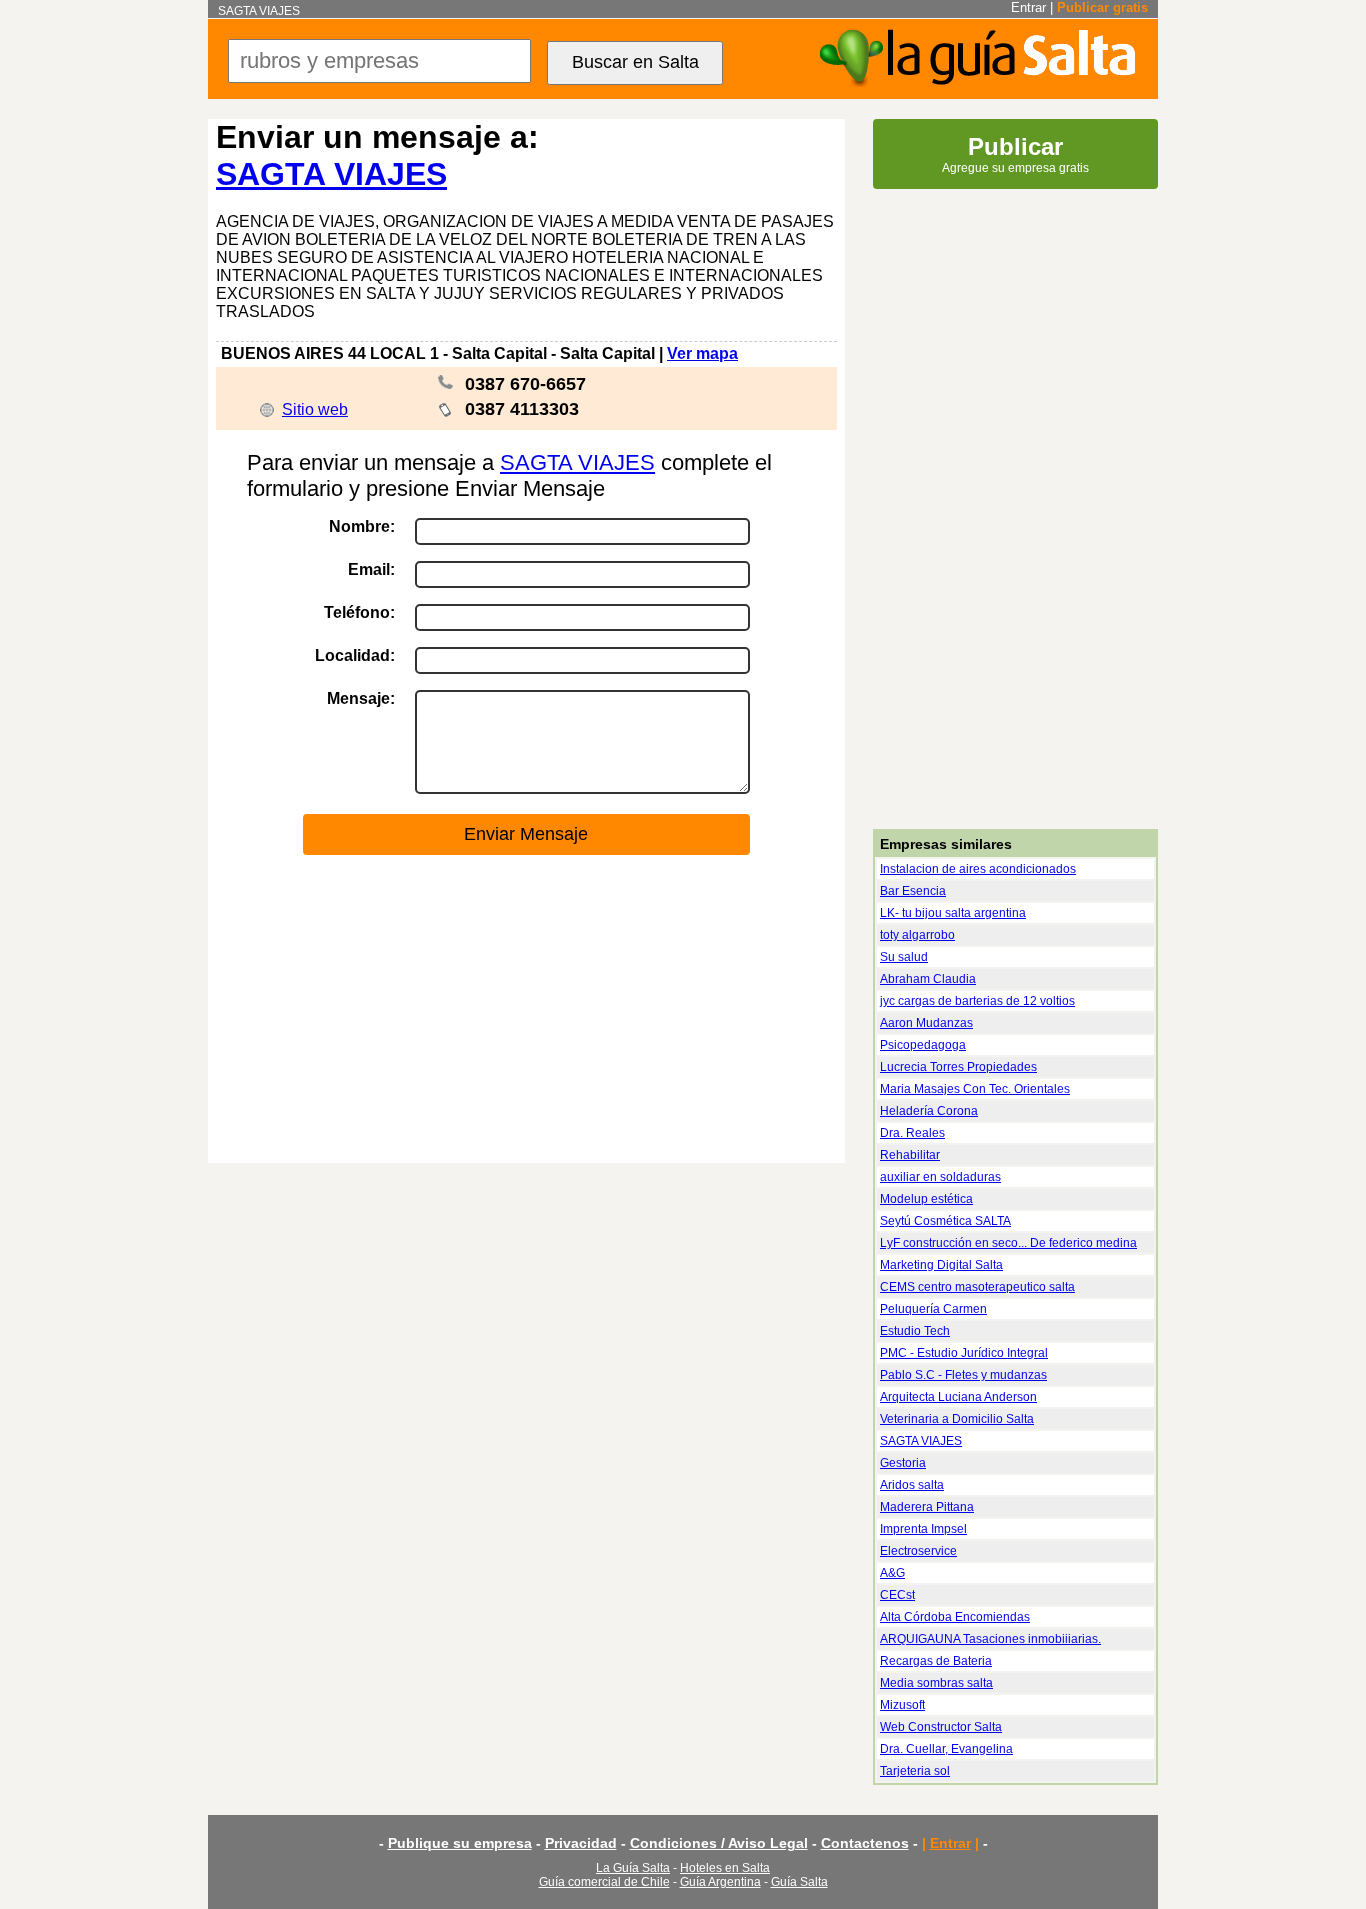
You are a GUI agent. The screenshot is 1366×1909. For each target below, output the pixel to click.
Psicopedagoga (923, 1045)
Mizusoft (902, 1705)
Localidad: (355, 655)
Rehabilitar (910, 1155)
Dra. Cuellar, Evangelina (946, 1749)
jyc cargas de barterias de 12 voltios (977, 1001)
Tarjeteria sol (915, 1771)
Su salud (904, 957)
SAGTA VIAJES (331, 174)
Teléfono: (359, 612)
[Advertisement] (526, 1010)
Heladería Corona (929, 1111)
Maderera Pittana (927, 1507)
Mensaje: (361, 698)
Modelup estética (926, 1199)
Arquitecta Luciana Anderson (958, 1397)
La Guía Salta (633, 1868)
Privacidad (581, 1843)
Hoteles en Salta (725, 1868)
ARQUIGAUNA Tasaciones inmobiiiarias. (990, 1639)
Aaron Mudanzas (926, 1023)
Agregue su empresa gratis (1015, 154)
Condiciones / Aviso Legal (719, 1843)
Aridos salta (912, 1485)
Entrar (1028, 7)
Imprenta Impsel (923, 1529)
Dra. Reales (912, 1133)
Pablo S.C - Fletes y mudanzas (963, 1375)
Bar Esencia (913, 891)
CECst (897, 1595)
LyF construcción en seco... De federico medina (1008, 1243)
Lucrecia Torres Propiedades (958, 1067)
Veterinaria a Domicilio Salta (957, 1419)
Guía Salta (799, 1882)
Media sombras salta (936, 1683)
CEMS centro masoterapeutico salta (977, 1287)
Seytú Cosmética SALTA (945, 1221)
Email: (371, 569)
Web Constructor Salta (941, 1727)
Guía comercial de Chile (604, 1882)
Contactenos (865, 1843)
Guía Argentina (720, 1882)
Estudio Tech (915, 1331)
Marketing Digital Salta (941, 1265)
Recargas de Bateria (936, 1661)
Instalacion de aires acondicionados (978, 869)
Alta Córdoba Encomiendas (955, 1617)
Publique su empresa (460, 1843)
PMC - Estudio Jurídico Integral (964, 1353)
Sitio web (315, 409)
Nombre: (362, 526)
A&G (892, 1573)
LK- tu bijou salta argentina (953, 913)
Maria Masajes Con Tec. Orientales (975, 1089)
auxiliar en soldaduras (940, 1177)
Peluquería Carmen (933, 1309)
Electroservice (918, 1551)
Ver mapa (702, 353)
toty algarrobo (917, 935)
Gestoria (903, 1463)
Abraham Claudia (928, 979)
